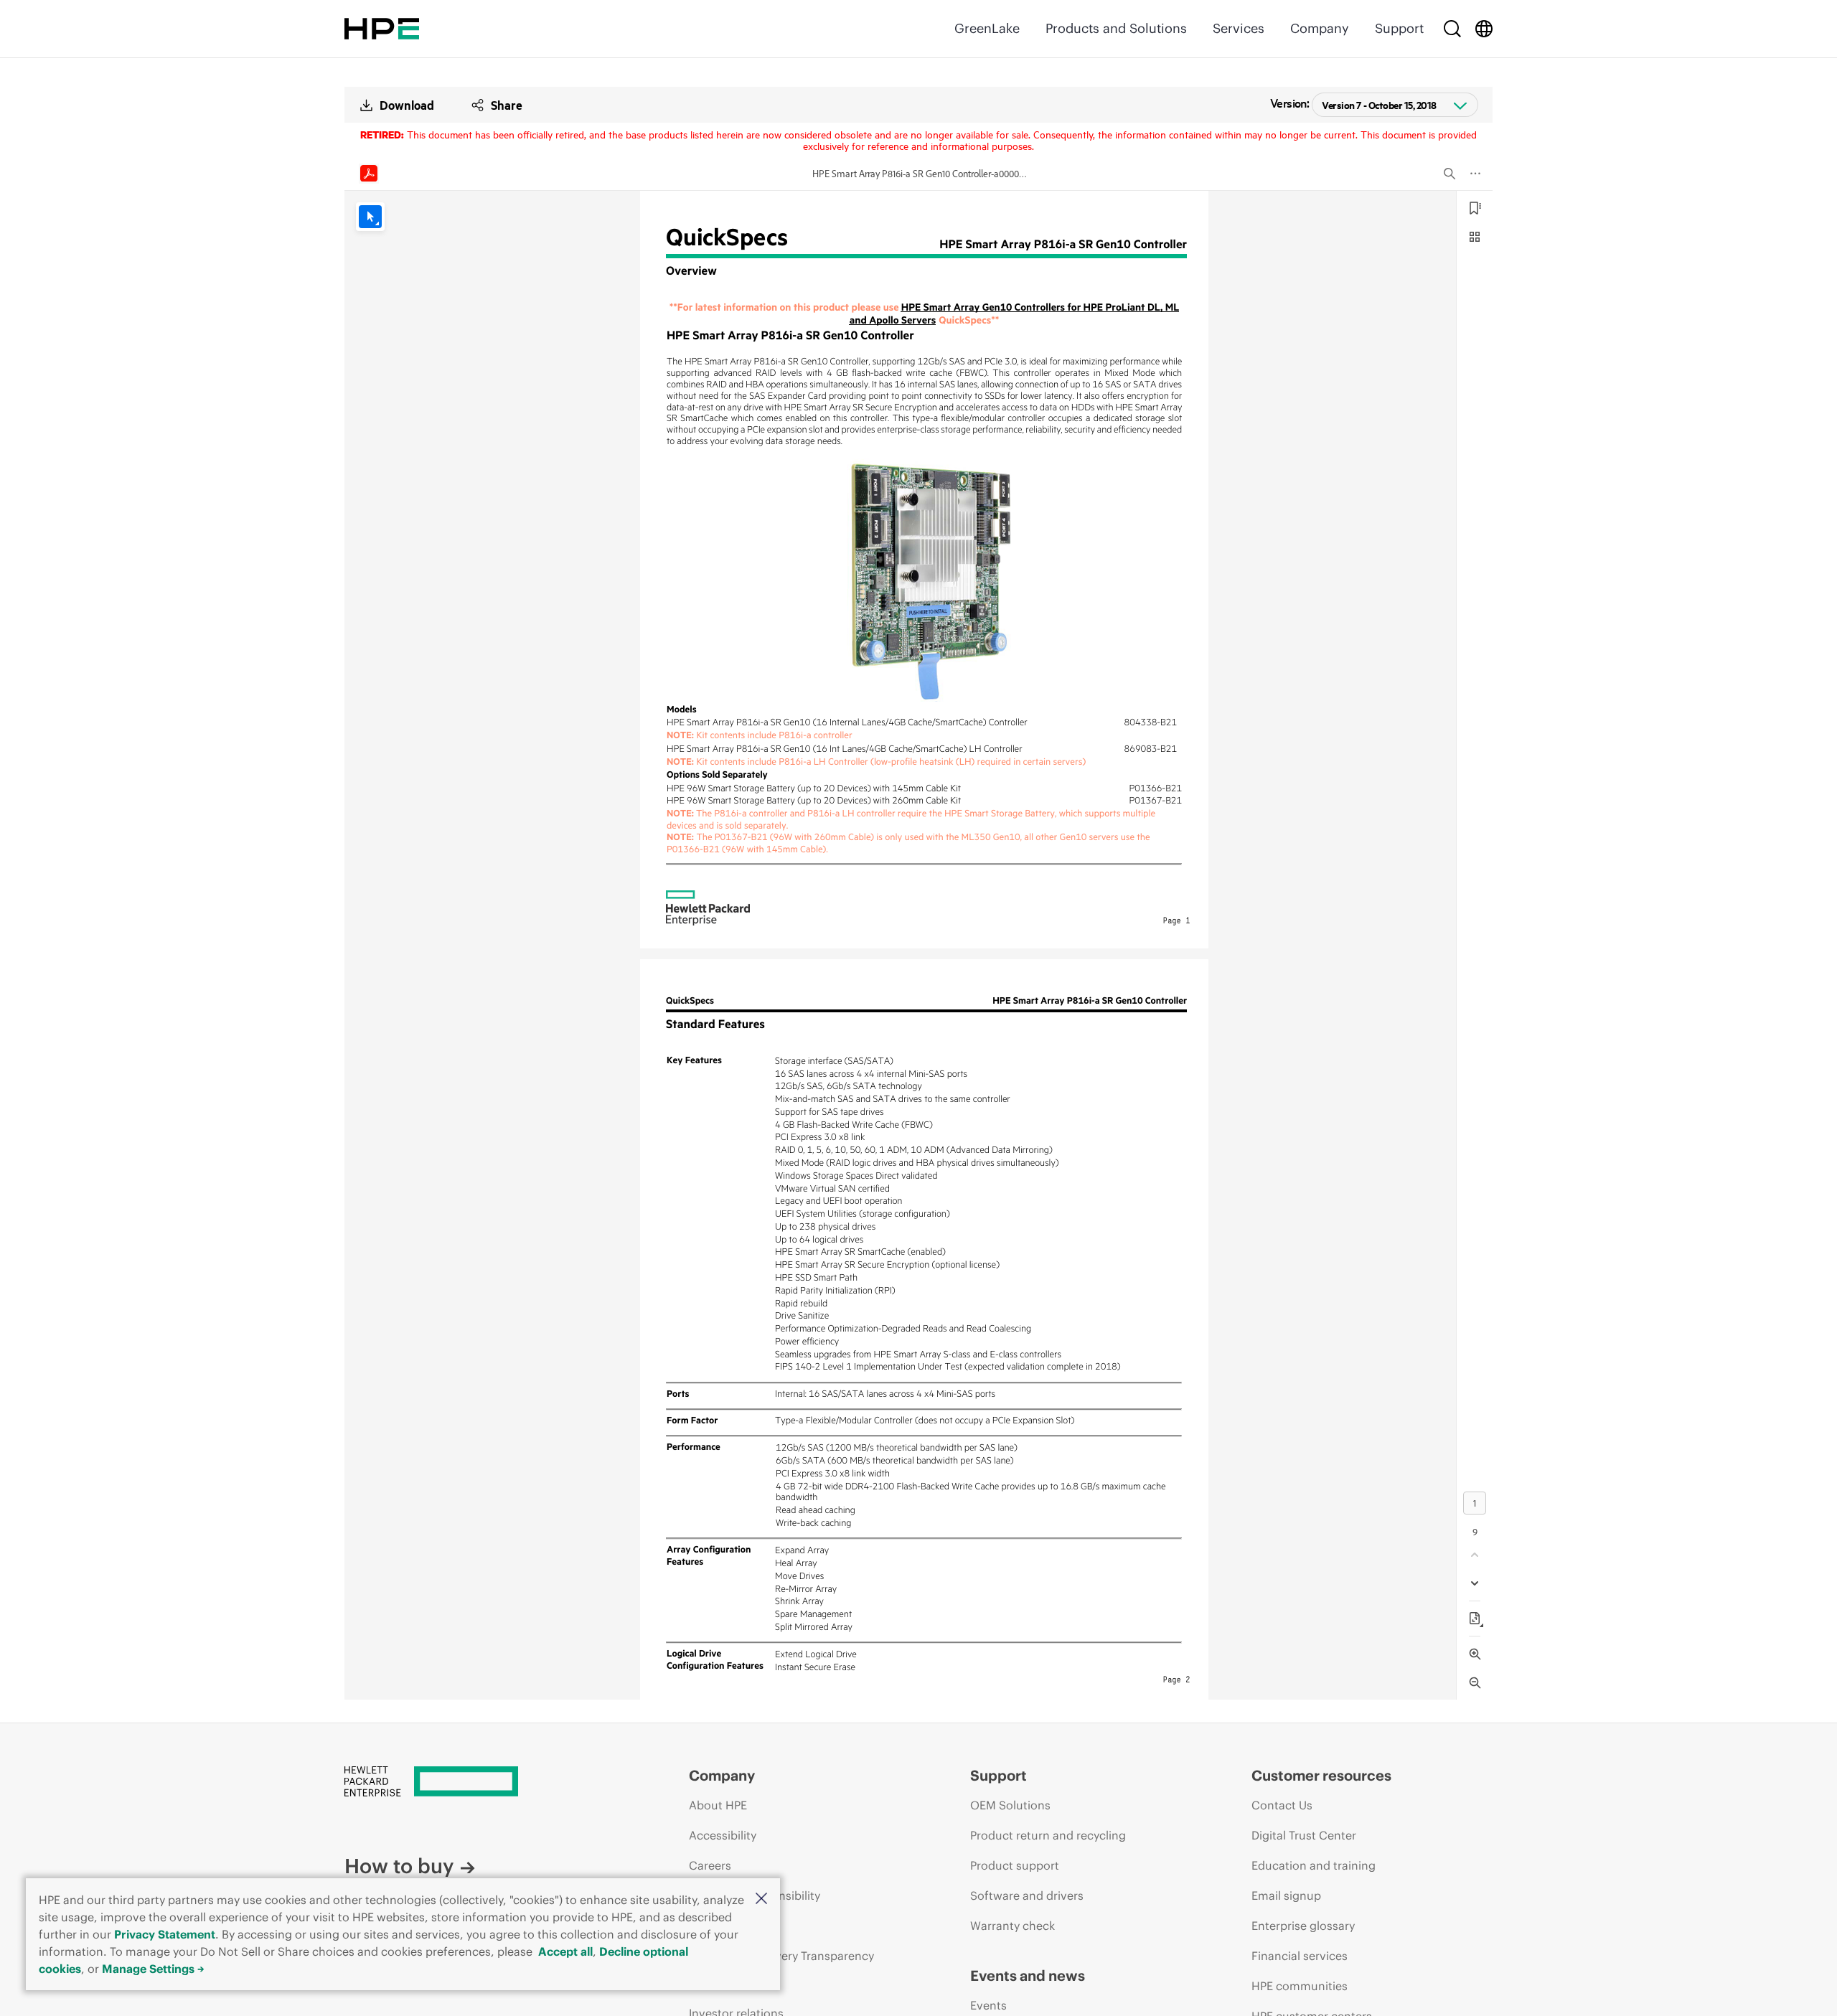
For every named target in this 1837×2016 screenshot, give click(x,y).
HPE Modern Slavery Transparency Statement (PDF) (781, 1969)
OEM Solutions (1010, 1805)
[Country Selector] (1484, 29)
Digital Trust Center (1304, 1835)
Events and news (1028, 1975)
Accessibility (723, 1835)
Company (1320, 28)
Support (1399, 28)
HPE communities (1300, 1986)
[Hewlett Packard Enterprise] (382, 29)
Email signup (1286, 1895)
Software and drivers (1027, 1895)
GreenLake (987, 28)
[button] (761, 1899)
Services (1239, 28)
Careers (710, 1865)
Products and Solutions (1116, 28)
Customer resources (1321, 1775)
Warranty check (1013, 1926)
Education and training (1314, 1865)
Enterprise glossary (1303, 1926)
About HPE (718, 1805)
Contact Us (1282, 1805)
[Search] (1452, 29)
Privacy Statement (165, 1934)
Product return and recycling (1048, 1835)
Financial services (1300, 1956)
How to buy (399, 1866)
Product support (1015, 1865)
